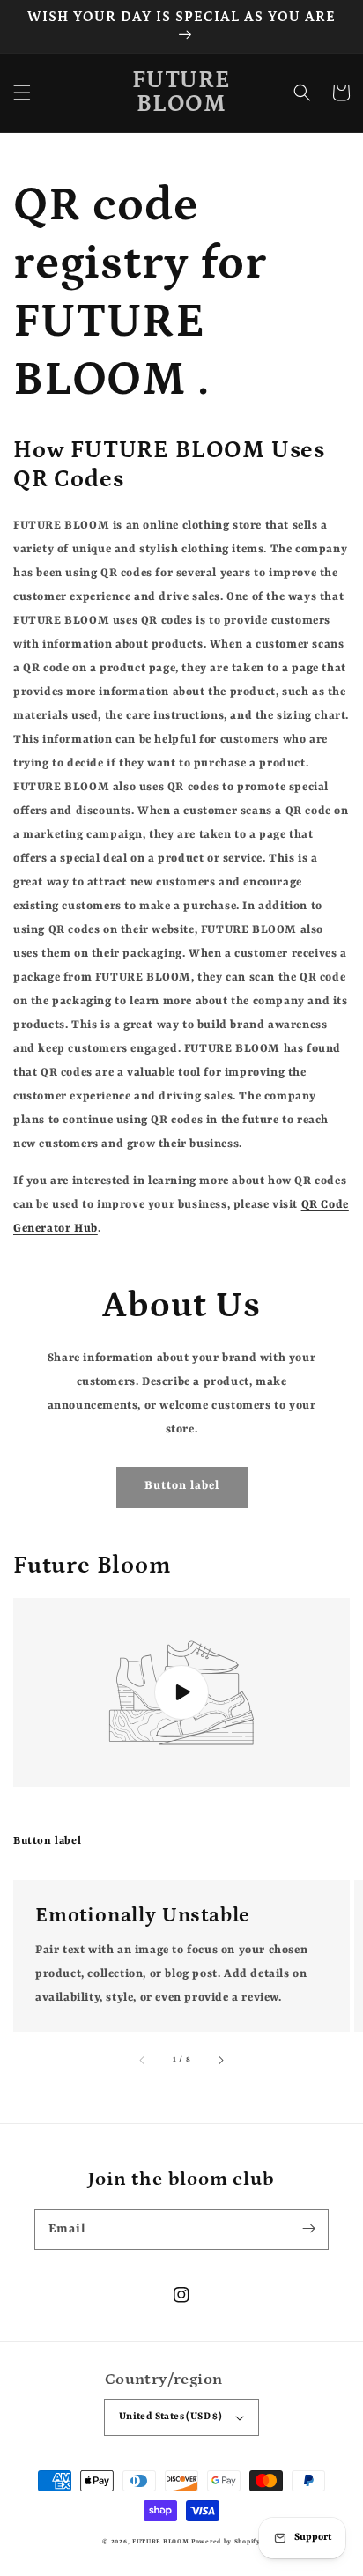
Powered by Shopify (226, 2542)
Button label (47, 1841)
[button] (22, 93)
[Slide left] (143, 2060)
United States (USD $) (170, 2417)
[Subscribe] (308, 2229)
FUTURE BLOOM (162, 2542)
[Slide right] (220, 2060)
